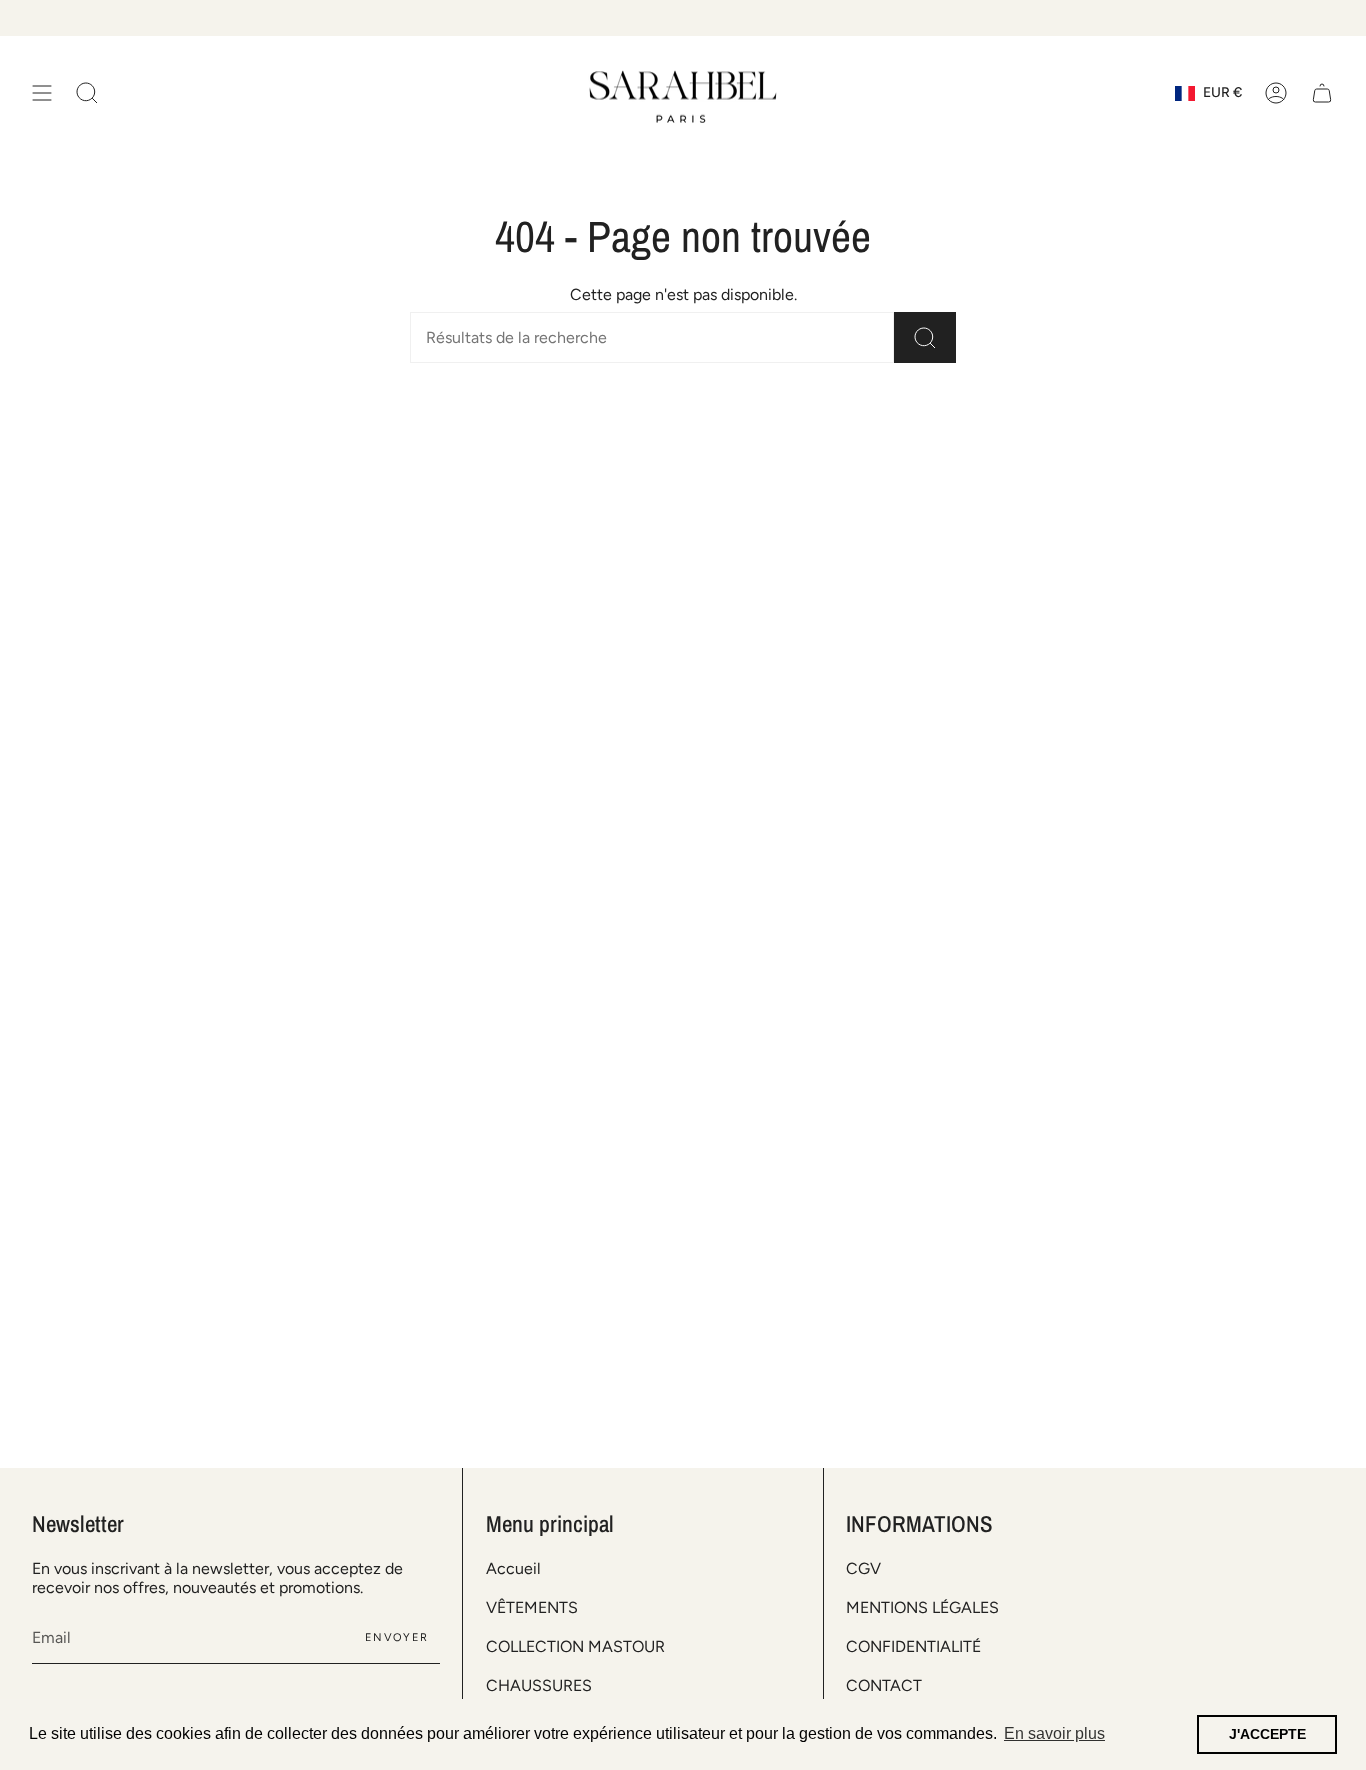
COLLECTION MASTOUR (575, 1646)
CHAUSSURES (539, 1685)
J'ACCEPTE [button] (1267, 1734)
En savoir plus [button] (1054, 1733)
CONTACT (884, 1685)
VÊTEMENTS (532, 1607)
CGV (863, 1568)
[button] (87, 93)
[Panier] (1322, 93)
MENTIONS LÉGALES (922, 1607)
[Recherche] (925, 337)
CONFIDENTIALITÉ (913, 1646)
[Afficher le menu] (42, 93)
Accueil (513, 1568)
